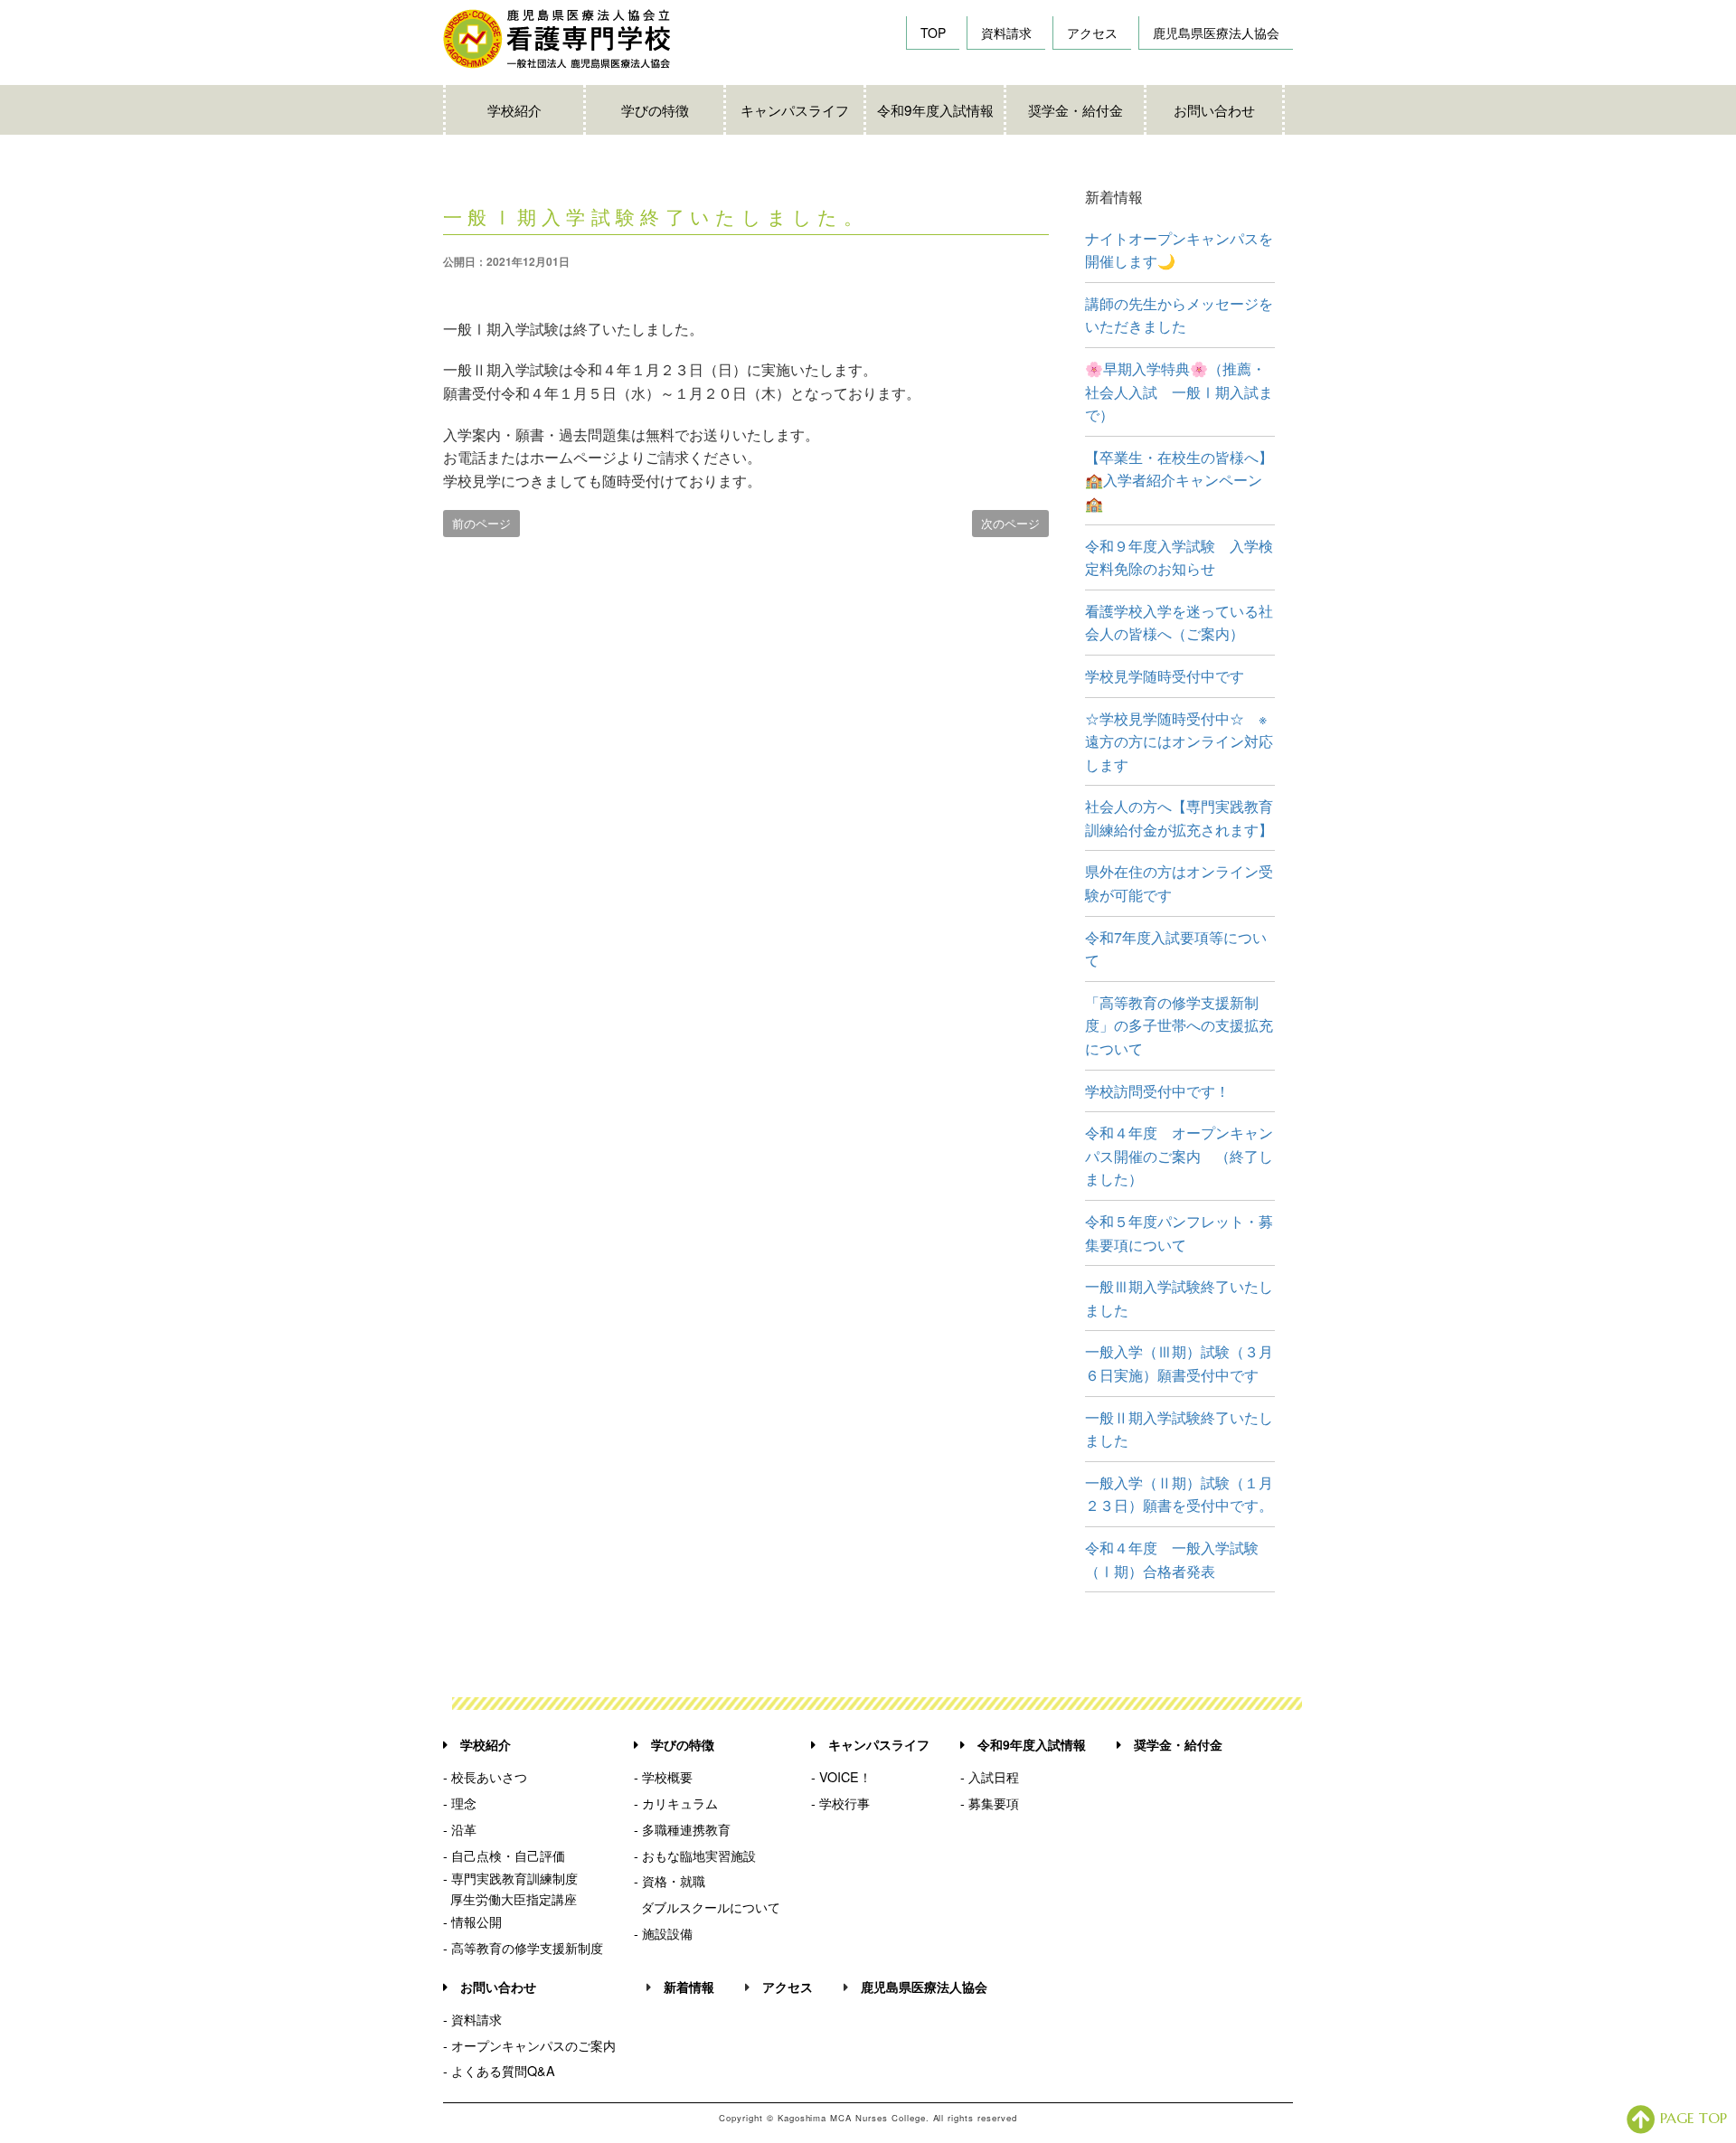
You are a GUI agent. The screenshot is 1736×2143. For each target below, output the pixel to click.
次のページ (1010, 523)
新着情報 (689, 1987)
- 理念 (460, 1803)
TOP (933, 33)
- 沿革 (460, 1829)
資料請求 (1006, 33)
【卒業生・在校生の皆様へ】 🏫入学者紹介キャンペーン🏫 (1186, 480)
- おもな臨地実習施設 (695, 1855)
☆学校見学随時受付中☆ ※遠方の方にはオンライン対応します (1179, 741)
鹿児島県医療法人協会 (1216, 33)
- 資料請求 (472, 2019)
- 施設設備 (663, 1933)
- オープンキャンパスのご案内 (529, 2045)
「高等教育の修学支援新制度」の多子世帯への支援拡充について (1179, 1025)
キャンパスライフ (795, 109)
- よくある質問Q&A (499, 2070)
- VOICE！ (841, 1776)
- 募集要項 (990, 1803)
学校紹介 (514, 109)
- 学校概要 (663, 1776)
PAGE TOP (1694, 2118)
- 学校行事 (840, 1803)
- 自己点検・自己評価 (504, 1855)
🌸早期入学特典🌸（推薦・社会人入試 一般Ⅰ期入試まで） (1179, 392)
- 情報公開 (472, 1921)
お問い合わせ (1214, 109)
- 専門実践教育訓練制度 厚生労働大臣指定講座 (510, 1888)
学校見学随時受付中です (1165, 676)
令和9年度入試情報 (935, 109)
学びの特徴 (655, 109)
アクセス (1092, 33)
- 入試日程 (990, 1776)
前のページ (481, 523)
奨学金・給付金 (1076, 109)
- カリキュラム (676, 1803)
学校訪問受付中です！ (1157, 1091)
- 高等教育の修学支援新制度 (523, 1947)
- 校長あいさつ (485, 1776)
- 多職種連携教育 (682, 1829)
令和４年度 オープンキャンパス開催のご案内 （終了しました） (1179, 1156)
